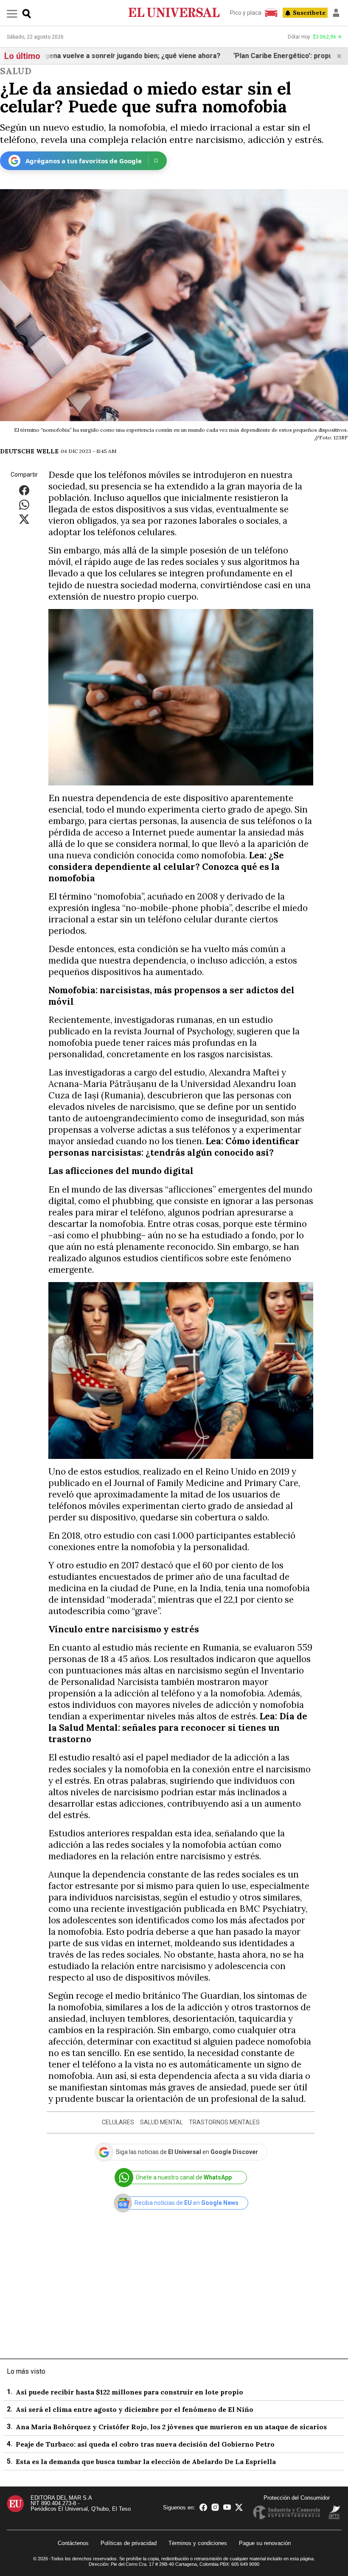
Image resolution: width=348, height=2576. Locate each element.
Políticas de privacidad (129, 2543)
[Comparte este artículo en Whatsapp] (24, 504)
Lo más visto (26, 2371)
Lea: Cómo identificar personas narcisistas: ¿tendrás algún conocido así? (174, 1147)
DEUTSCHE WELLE (29, 451)
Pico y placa (246, 13)
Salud (16, 71)
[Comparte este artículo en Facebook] (24, 490)
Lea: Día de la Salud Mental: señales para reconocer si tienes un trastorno (178, 1728)
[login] (336, 13)
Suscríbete (309, 13)
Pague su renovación (265, 2543)
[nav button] (12, 13)
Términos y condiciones (198, 2543)
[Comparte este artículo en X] (24, 519)
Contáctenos (73, 2543)
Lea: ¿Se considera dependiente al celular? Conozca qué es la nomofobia (166, 867)
